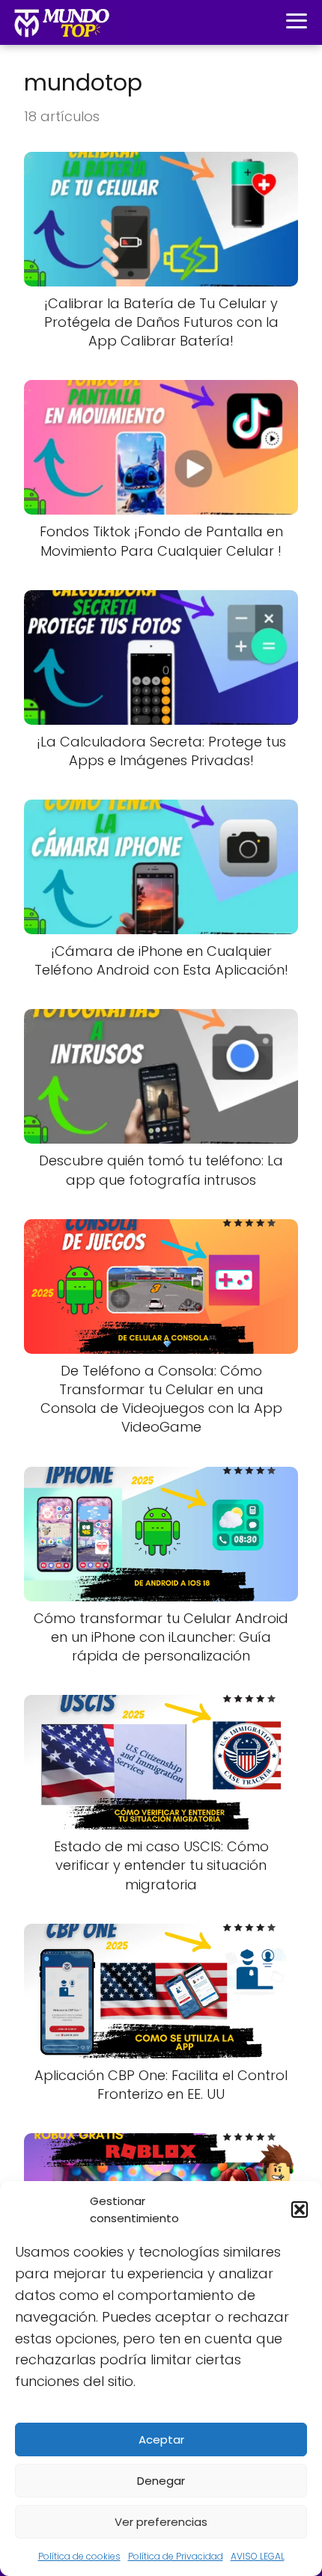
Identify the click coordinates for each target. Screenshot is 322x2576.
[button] (300, 2209)
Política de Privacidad (176, 2556)
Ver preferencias (161, 2522)
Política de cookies (79, 2556)
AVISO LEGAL (258, 2556)
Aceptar (161, 2439)
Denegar (161, 2481)
